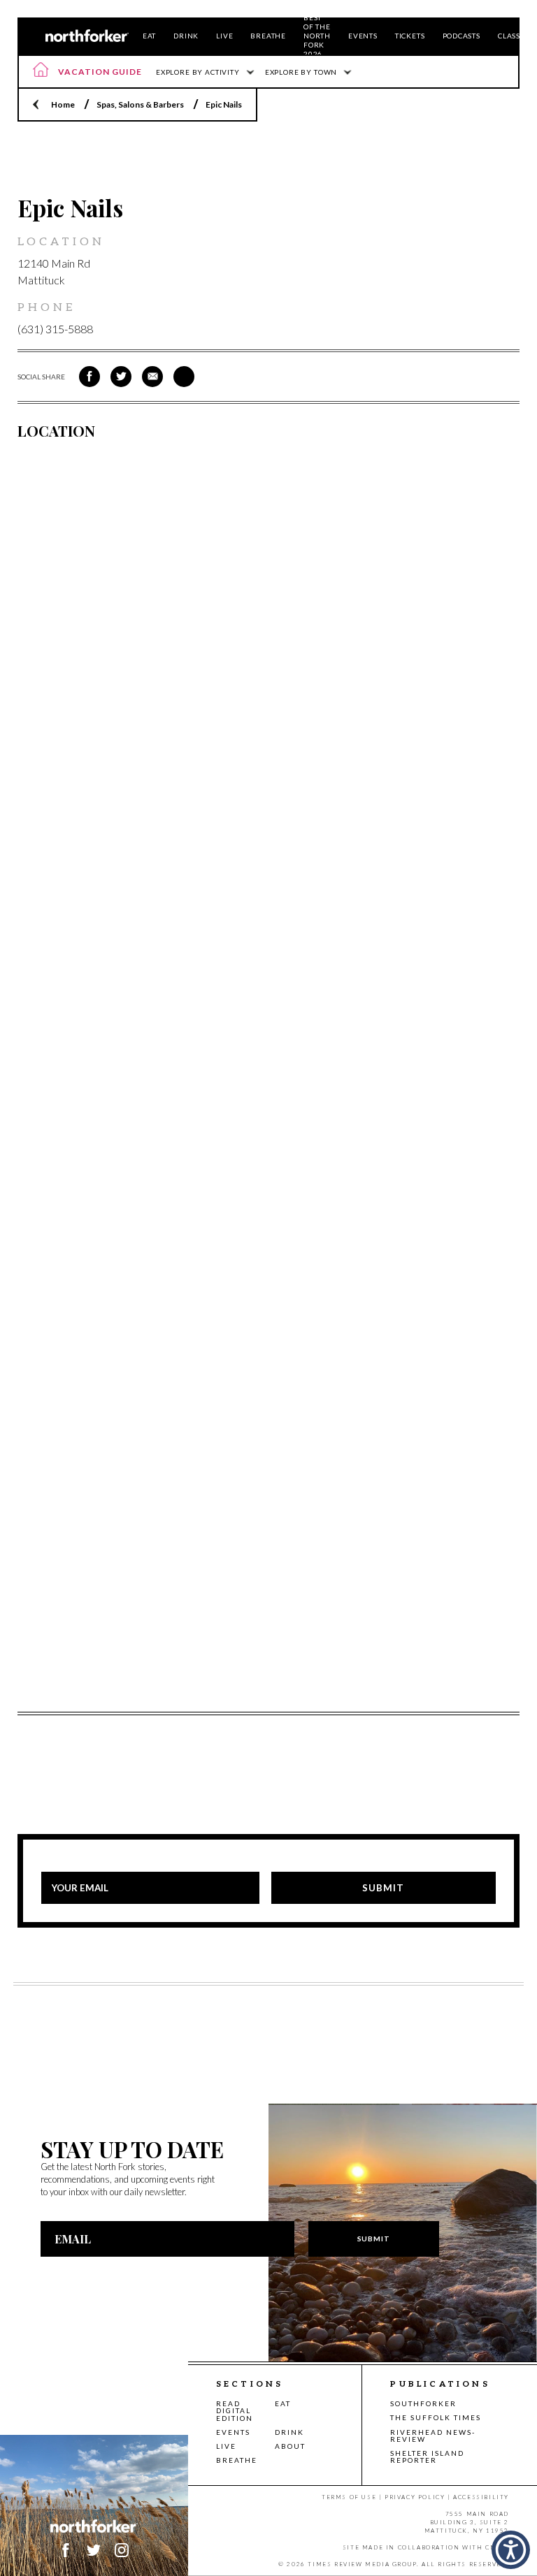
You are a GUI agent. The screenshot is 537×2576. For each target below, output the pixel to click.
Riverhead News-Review (433, 2436)
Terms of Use (349, 2497)
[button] (511, 2550)
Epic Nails (224, 104)
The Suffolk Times (436, 2417)
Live (224, 36)
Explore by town (301, 72)
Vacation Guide (100, 72)
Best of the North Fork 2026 (317, 36)
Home (63, 104)
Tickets (410, 36)
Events (363, 36)
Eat (149, 36)
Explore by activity (198, 72)
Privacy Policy (415, 2497)
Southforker (423, 2403)
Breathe (268, 36)
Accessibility (481, 2497)
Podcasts (461, 36)
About (290, 2446)
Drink (186, 36)
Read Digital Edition (235, 2411)
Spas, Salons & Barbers (140, 104)
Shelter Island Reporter (427, 2457)
